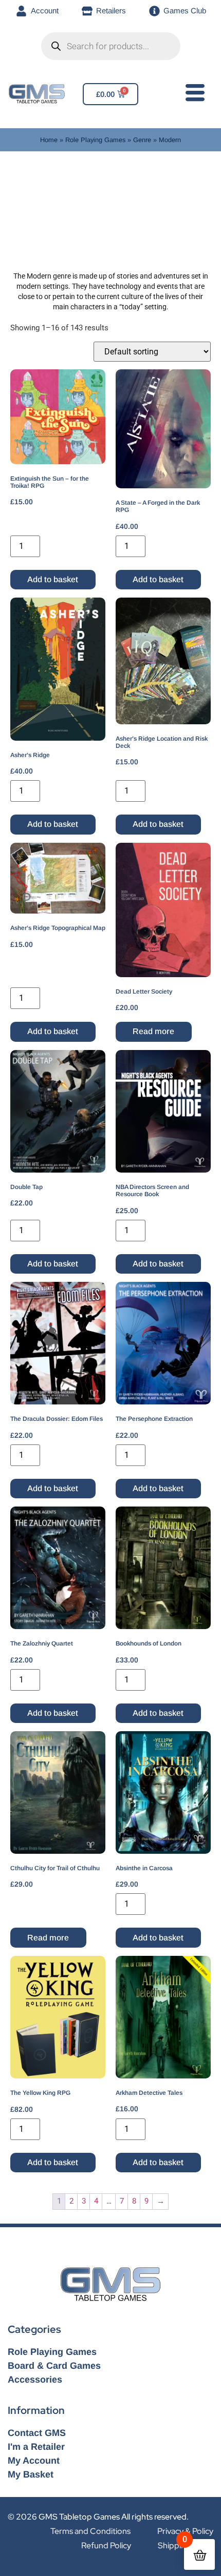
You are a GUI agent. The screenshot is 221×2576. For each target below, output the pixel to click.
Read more (153, 1031)
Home (49, 140)
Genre (142, 140)
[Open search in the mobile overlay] (111, 46)
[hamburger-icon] (193, 95)
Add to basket (53, 579)
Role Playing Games (95, 140)
